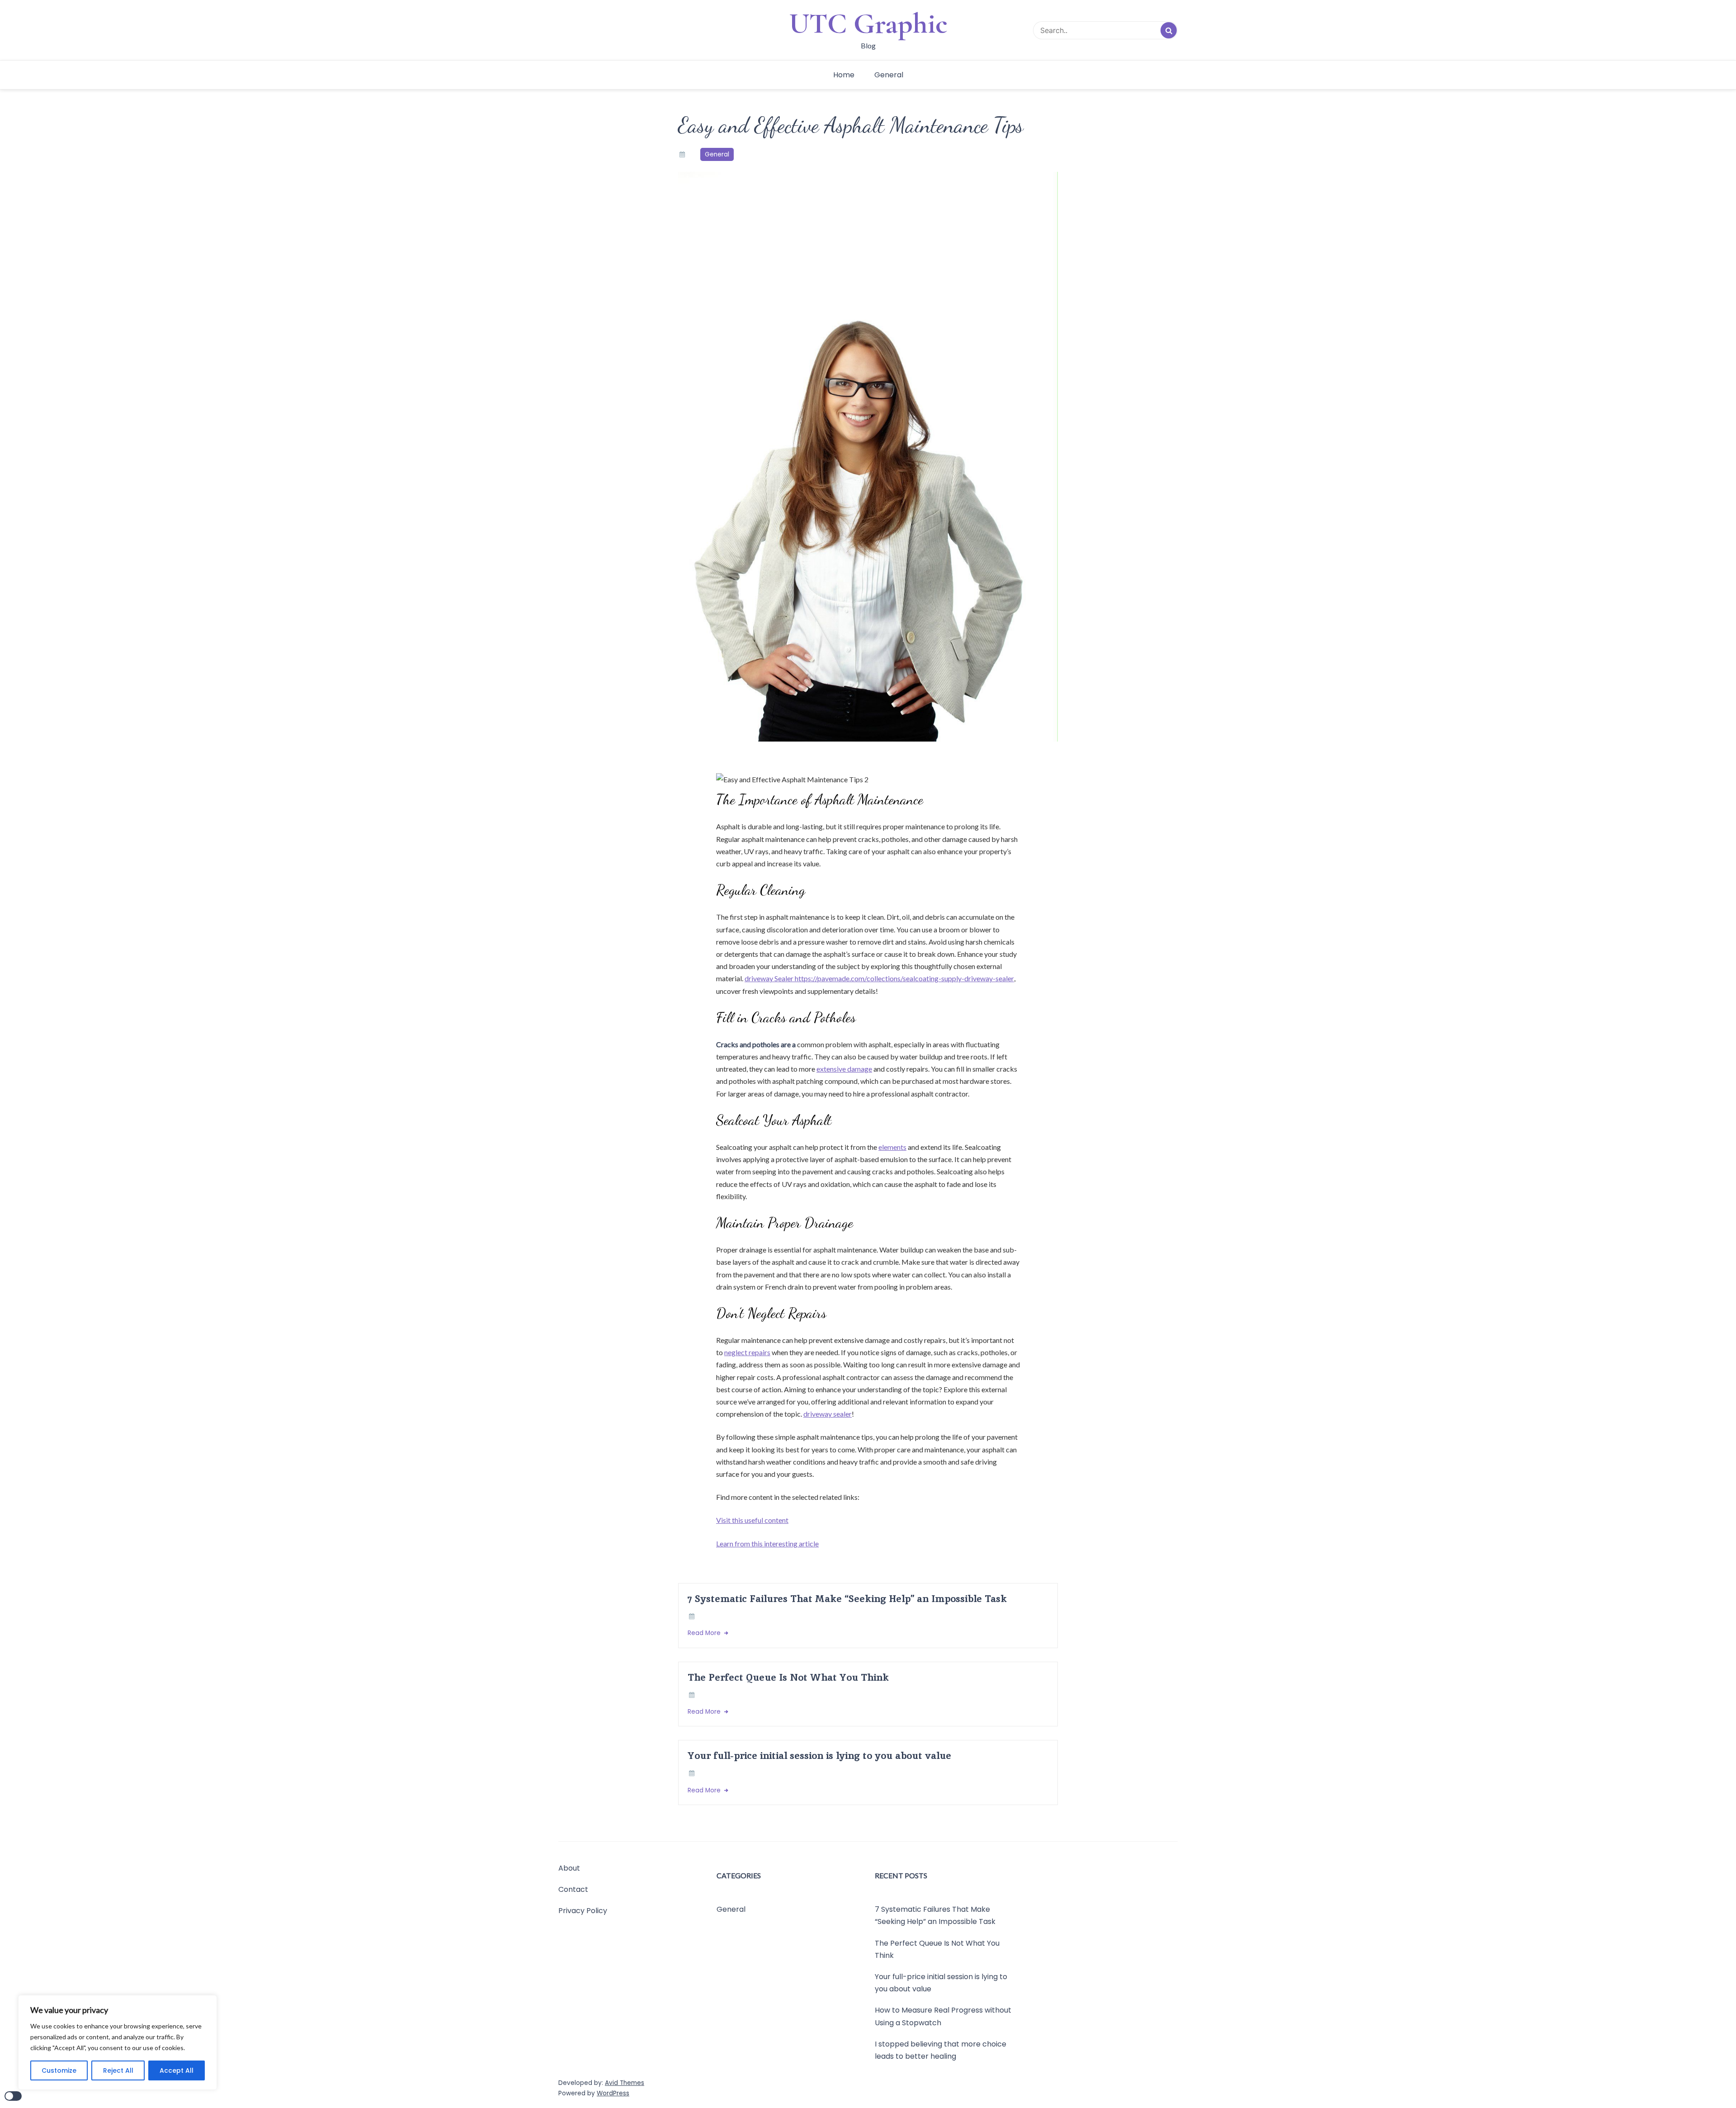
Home (844, 75)
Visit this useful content (752, 1520)
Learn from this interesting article (767, 1543)
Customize (59, 2070)
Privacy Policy (583, 1911)
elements (892, 1147)
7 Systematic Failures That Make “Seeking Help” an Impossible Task (847, 1599)
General (889, 75)
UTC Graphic (868, 24)
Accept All (177, 2070)
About (569, 1868)
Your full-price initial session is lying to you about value (819, 1756)
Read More (705, 1633)
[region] (118, 2042)
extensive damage (844, 1069)
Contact (573, 1889)
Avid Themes (625, 2083)
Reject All (118, 2070)
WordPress (613, 2093)
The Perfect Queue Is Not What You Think (788, 1677)
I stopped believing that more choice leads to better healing (941, 2050)
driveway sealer (828, 1414)
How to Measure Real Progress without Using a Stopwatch (943, 2017)
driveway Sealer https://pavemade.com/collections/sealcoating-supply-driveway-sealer (879, 978)
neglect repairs (747, 1352)
